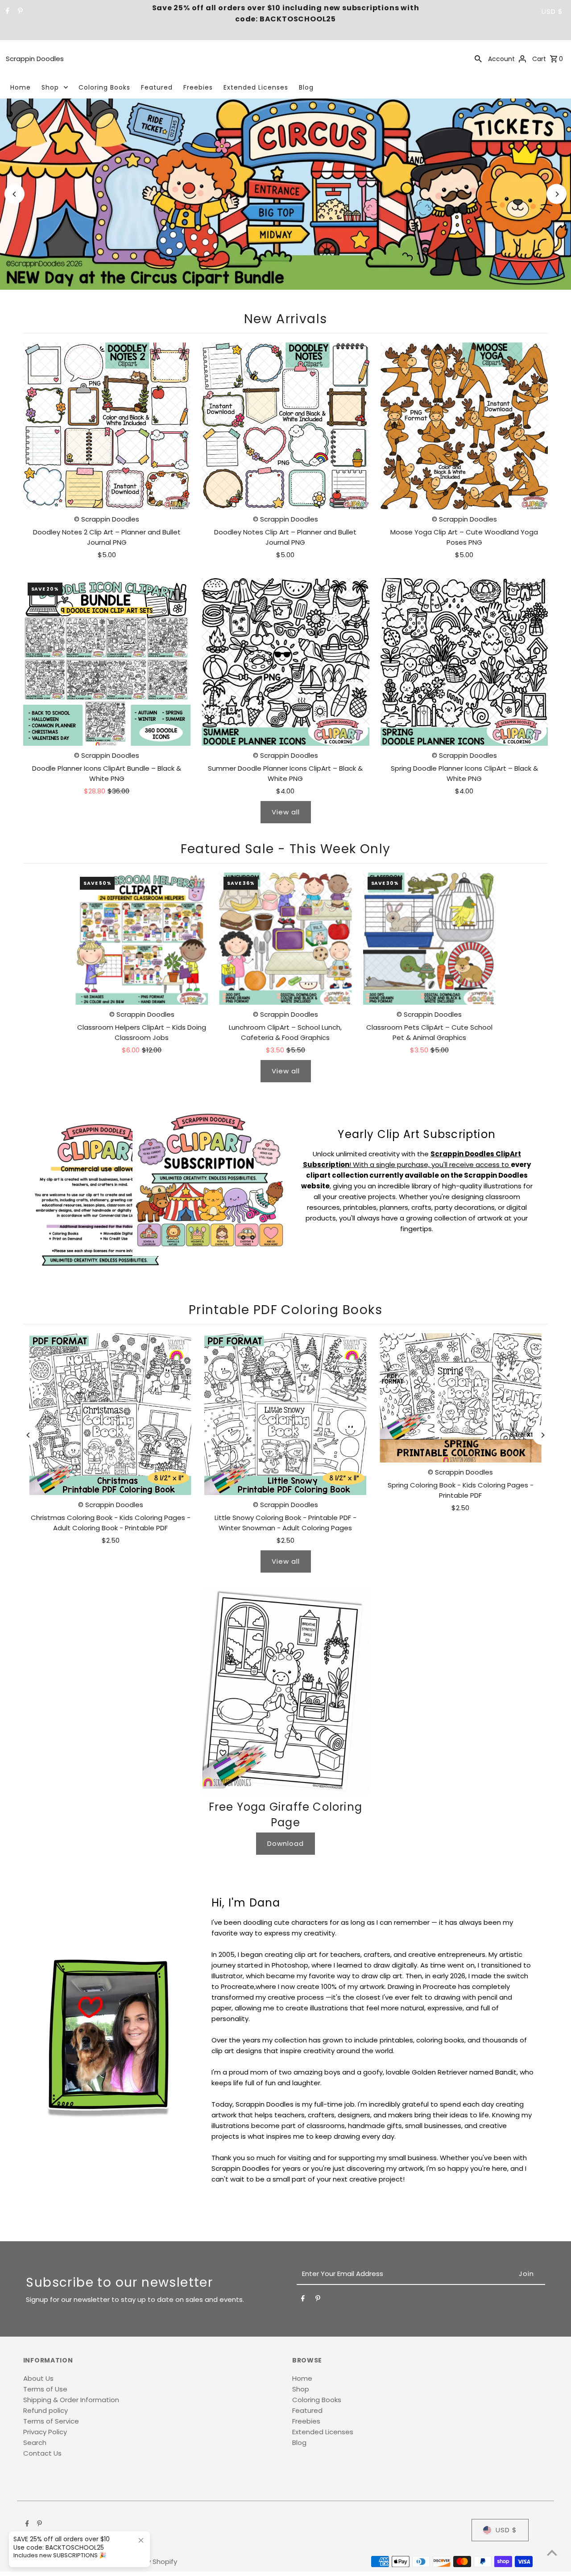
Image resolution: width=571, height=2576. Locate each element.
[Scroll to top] (552, 2553)
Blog (306, 87)
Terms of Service (51, 2421)
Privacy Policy (45, 2432)
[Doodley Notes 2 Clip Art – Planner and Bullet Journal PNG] (107, 426)
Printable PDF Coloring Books (285, 1310)
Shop (50, 87)
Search (35, 2442)
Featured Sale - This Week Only (286, 849)
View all (286, 812)
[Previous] (14, 194)
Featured (157, 87)
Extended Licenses (256, 87)
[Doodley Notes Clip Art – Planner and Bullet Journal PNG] (285, 426)
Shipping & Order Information (71, 2400)
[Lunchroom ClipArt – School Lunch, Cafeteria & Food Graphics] (285, 939)
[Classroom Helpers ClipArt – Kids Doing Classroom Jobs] (142, 939)
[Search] (478, 58)
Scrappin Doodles (35, 59)
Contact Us (42, 2453)
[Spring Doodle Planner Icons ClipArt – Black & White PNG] (464, 662)
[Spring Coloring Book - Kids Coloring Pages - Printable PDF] (460, 1398)
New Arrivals (286, 319)
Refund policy (46, 2410)
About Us (38, 2378)
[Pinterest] (19, 12)
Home (21, 87)
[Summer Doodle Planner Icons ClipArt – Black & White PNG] (285, 662)
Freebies (198, 87)
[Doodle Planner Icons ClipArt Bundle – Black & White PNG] (107, 662)
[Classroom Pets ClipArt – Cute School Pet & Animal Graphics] (429, 939)
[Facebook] (6, 12)
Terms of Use (45, 2389)
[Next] (557, 194)
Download (285, 1843)
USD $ (552, 11)
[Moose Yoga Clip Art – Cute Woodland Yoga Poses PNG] (464, 426)
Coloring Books (104, 87)
